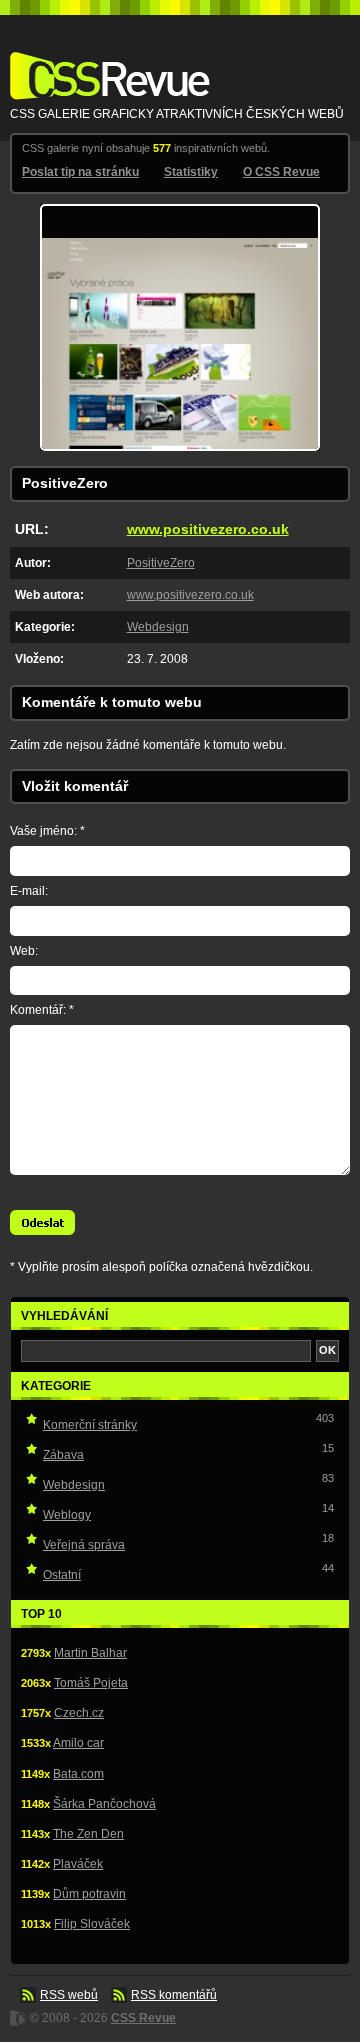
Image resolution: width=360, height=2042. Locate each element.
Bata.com (78, 1774)
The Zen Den (88, 1834)
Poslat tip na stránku (80, 172)
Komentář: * (42, 1010)
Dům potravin (89, 1894)
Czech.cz (79, 1713)
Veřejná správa (84, 1545)
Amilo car (78, 1743)
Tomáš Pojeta (91, 1683)
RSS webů (69, 1995)
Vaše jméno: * (47, 831)
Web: (24, 951)
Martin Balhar (90, 1653)
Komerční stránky (90, 1425)
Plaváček (78, 1864)
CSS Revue (106, 61)
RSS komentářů (174, 1995)
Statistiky (191, 172)
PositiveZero (161, 563)
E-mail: (29, 891)
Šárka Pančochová (104, 1804)
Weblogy (67, 1515)
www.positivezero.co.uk (208, 529)
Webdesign (158, 627)
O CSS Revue (281, 172)
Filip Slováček (92, 1924)
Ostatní (62, 1575)
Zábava (63, 1455)
